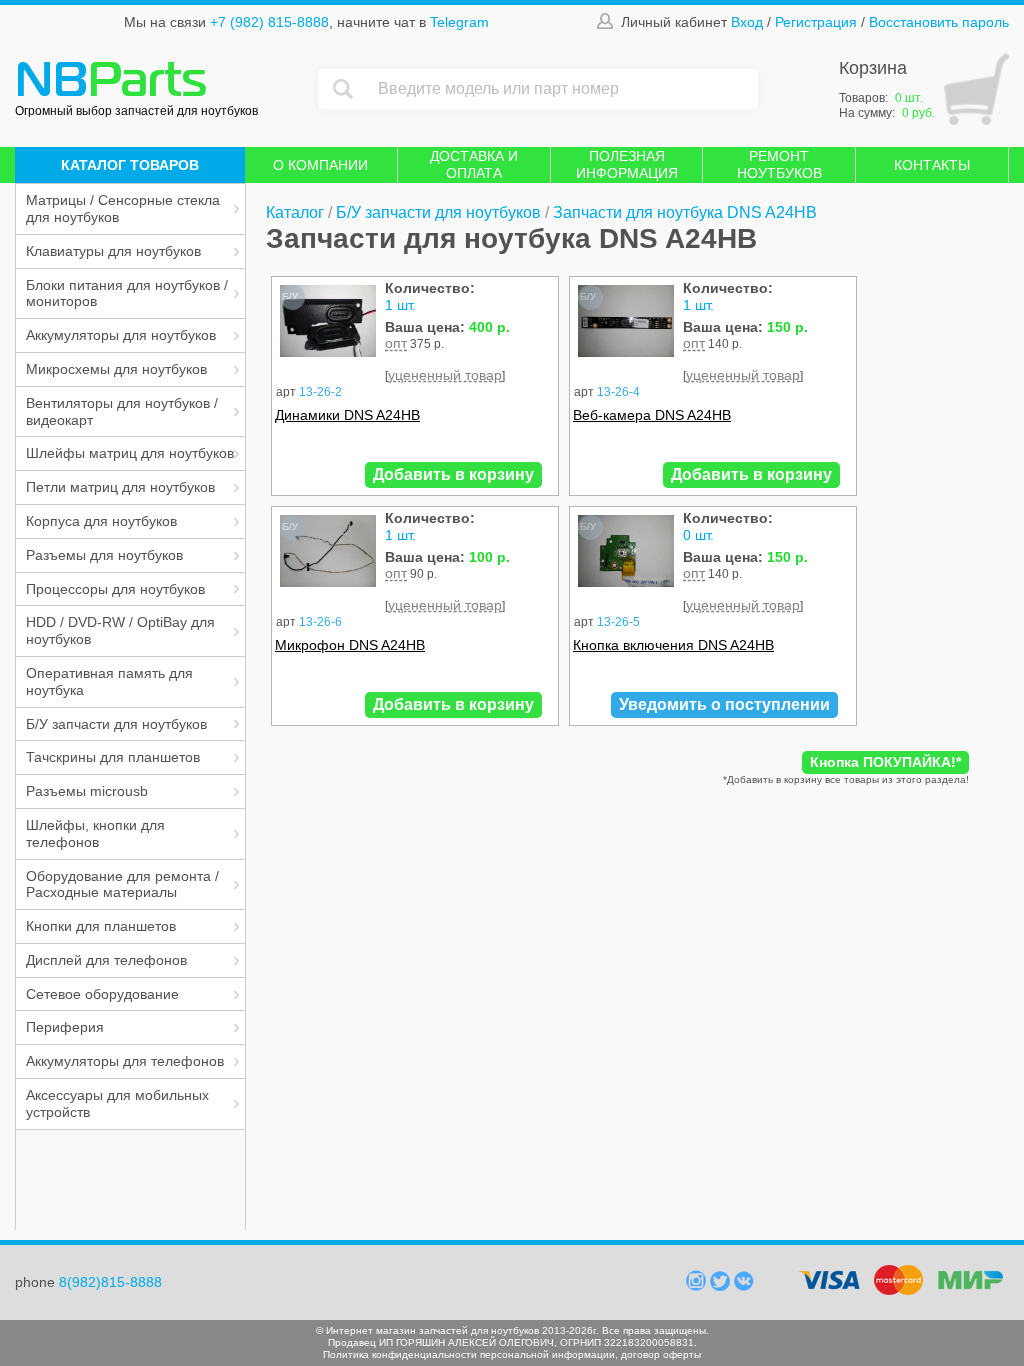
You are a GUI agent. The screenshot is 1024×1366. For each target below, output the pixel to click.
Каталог (295, 212)
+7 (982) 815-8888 (269, 22)
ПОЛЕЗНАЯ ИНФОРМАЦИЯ (627, 164)
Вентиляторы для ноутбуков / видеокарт (122, 411)
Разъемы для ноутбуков (104, 555)
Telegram (459, 22)
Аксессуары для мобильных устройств (117, 1103)
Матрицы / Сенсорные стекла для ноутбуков (123, 208)
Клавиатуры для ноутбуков (113, 251)
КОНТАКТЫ (932, 165)
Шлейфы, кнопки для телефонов (95, 833)
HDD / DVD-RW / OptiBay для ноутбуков (120, 630)
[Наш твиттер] (722, 1286)
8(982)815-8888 (110, 1282)
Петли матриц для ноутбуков (120, 487)
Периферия (65, 1027)
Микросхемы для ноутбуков (116, 369)
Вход (747, 22)
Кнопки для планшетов (101, 926)
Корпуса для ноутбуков (101, 521)
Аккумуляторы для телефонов (125, 1061)
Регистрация (816, 22)
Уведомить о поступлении (724, 704)
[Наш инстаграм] (698, 1286)
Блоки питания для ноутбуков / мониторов (127, 293)
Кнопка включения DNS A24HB (673, 645)
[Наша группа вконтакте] (744, 1286)
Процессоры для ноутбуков (115, 589)
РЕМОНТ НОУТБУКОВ (779, 164)
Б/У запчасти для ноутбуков (116, 724)
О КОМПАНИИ (320, 165)
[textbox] (563, 89)
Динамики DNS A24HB (347, 415)
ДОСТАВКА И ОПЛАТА (474, 164)
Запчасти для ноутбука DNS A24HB (685, 212)
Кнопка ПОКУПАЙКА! (885, 762)
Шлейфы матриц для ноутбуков (130, 453)
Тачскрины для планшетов (113, 757)
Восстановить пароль (939, 22)
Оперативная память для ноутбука (109, 681)
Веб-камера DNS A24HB (652, 415)
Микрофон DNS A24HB (350, 645)
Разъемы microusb (87, 791)
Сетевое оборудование (102, 994)
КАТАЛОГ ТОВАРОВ (130, 165)
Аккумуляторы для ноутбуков (121, 335)
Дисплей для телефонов (106, 960)
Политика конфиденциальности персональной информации (469, 1354)
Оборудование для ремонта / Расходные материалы (122, 884)
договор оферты (661, 1354)
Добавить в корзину (453, 474)
